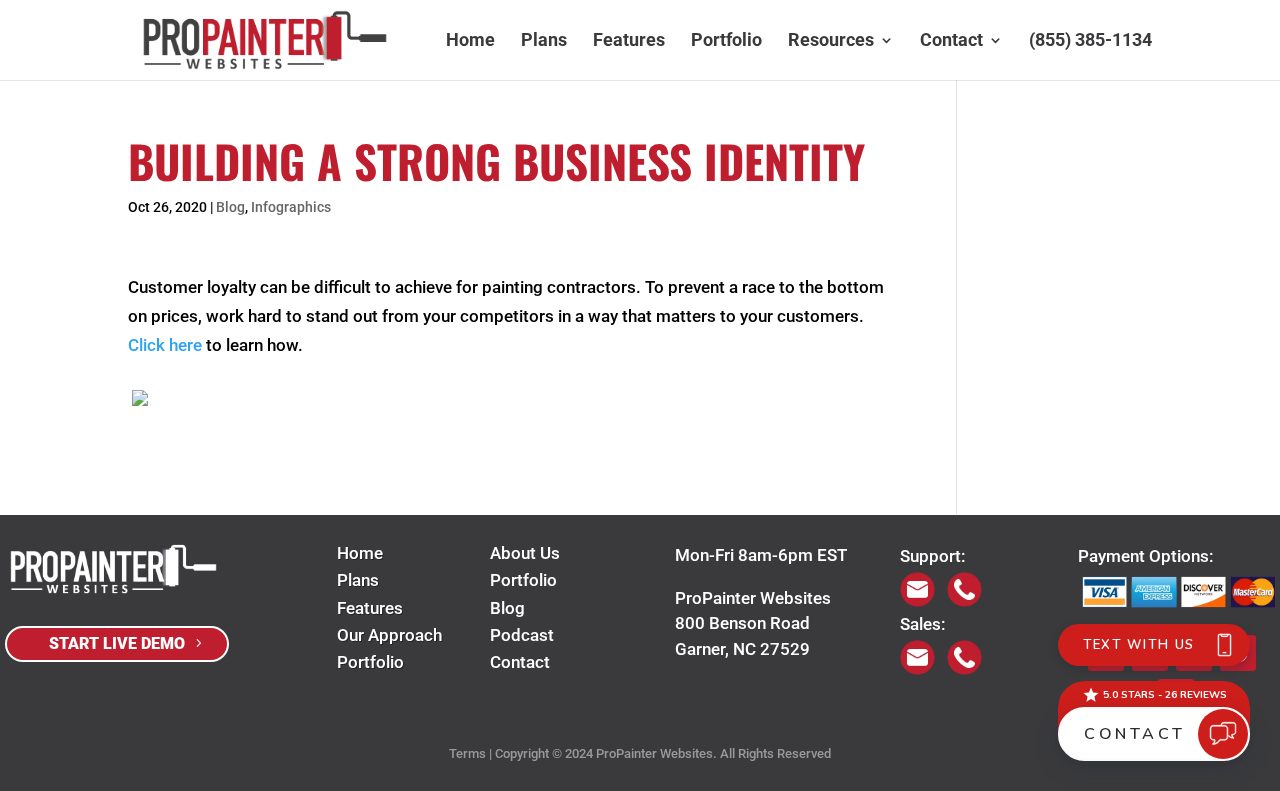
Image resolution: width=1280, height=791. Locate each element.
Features (629, 41)
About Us (525, 553)
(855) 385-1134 (1090, 41)
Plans (544, 41)
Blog (230, 207)
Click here (165, 345)
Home (470, 41)
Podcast (522, 635)
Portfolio (726, 41)
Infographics (291, 207)
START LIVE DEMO (117, 643)
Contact (951, 41)
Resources (831, 41)
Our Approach (389, 635)
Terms (467, 753)
